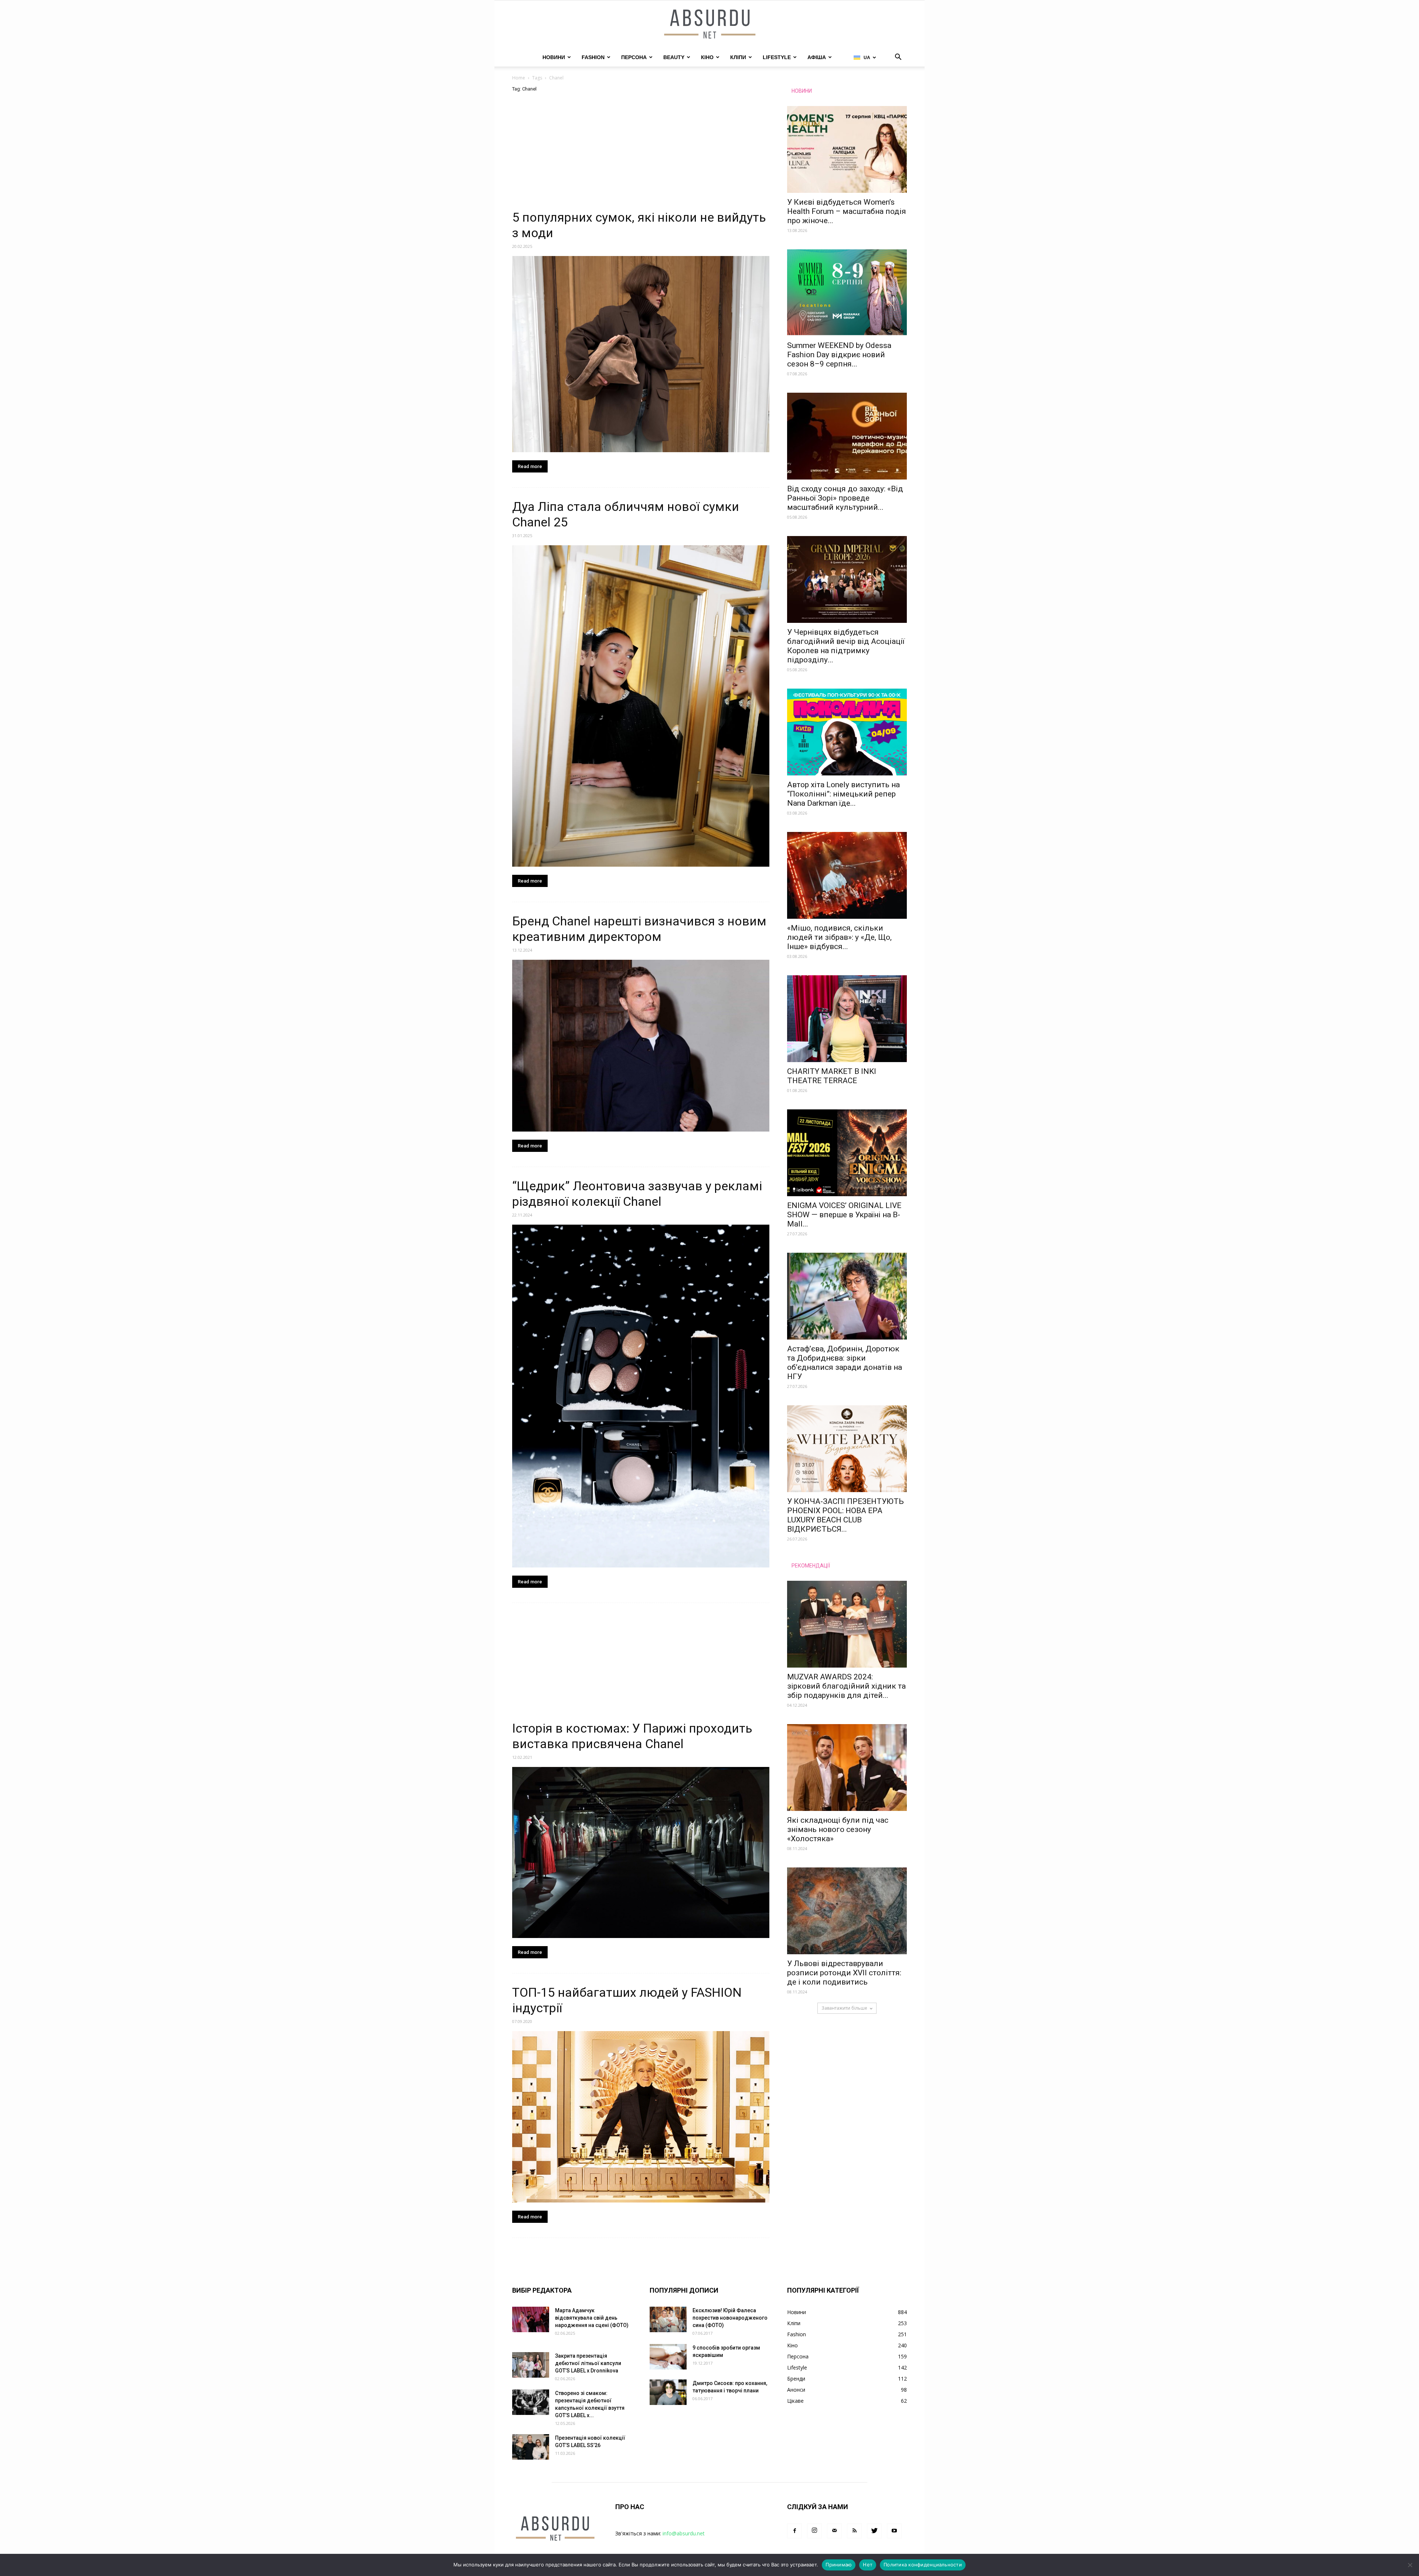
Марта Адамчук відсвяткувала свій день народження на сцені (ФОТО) (592, 2318)
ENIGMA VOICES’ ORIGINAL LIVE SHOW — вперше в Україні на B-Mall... (844, 1215)
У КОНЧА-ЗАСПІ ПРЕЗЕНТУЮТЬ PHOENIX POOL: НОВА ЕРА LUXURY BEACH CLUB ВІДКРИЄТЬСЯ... (845, 1515)
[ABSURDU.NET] (709, 25)
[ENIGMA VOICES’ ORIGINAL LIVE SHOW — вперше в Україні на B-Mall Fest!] (847, 1153)
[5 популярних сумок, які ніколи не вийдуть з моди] (641, 354)
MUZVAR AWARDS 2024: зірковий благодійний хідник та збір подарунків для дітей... (846, 1686)
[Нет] (1410, 2565)
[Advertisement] (641, 155)
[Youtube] (894, 2531)
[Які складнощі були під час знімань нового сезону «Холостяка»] (847, 1768)
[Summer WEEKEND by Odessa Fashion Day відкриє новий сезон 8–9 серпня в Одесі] (847, 293)
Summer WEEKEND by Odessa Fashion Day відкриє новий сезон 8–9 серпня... (839, 355)
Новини (554, 57)
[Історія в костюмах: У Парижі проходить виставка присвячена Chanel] (641, 1853)
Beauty (674, 57)
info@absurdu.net (684, 2533)
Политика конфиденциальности (923, 2565)
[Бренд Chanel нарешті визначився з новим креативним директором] (641, 1045)
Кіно (707, 57)
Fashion (593, 57)
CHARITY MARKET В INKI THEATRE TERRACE (832, 1076)
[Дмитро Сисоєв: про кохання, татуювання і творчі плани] (668, 2392)
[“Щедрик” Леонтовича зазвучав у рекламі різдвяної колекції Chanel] (641, 1396)
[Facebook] (794, 2531)
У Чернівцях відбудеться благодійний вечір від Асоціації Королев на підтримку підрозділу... (846, 646)
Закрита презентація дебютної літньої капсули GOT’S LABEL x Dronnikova (588, 2363)
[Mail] (834, 2531)
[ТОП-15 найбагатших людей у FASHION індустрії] (641, 2117)
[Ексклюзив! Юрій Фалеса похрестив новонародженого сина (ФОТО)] (668, 2319)
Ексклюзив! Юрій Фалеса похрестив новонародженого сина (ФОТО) (730, 2318)
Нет (868, 2565)
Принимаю (839, 2565)
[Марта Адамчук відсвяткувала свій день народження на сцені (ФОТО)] (531, 2319)
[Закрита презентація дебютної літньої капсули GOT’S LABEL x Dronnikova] (531, 2365)
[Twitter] (874, 2531)
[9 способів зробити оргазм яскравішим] (668, 2357)
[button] (898, 58)
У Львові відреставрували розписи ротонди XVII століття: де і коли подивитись (844, 1973)
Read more (530, 466)
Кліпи (738, 57)
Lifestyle (777, 57)
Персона (634, 57)
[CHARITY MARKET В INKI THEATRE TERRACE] (847, 1019)
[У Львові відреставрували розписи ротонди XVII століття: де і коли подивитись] (847, 1911)
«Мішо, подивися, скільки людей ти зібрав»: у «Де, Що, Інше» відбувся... (839, 937)
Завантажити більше (844, 2008)
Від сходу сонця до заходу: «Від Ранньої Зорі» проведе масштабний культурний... (845, 498)
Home (519, 78)
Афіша (817, 57)
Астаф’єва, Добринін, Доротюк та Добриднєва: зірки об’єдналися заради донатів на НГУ (845, 1363)
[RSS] (854, 2531)
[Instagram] (814, 2531)
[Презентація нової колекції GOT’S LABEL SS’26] (531, 2447)
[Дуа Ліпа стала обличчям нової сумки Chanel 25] (641, 706)
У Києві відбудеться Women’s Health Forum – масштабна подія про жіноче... (847, 211)
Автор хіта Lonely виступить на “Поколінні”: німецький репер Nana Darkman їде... (843, 794)
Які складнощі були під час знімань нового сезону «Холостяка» (838, 1829)
